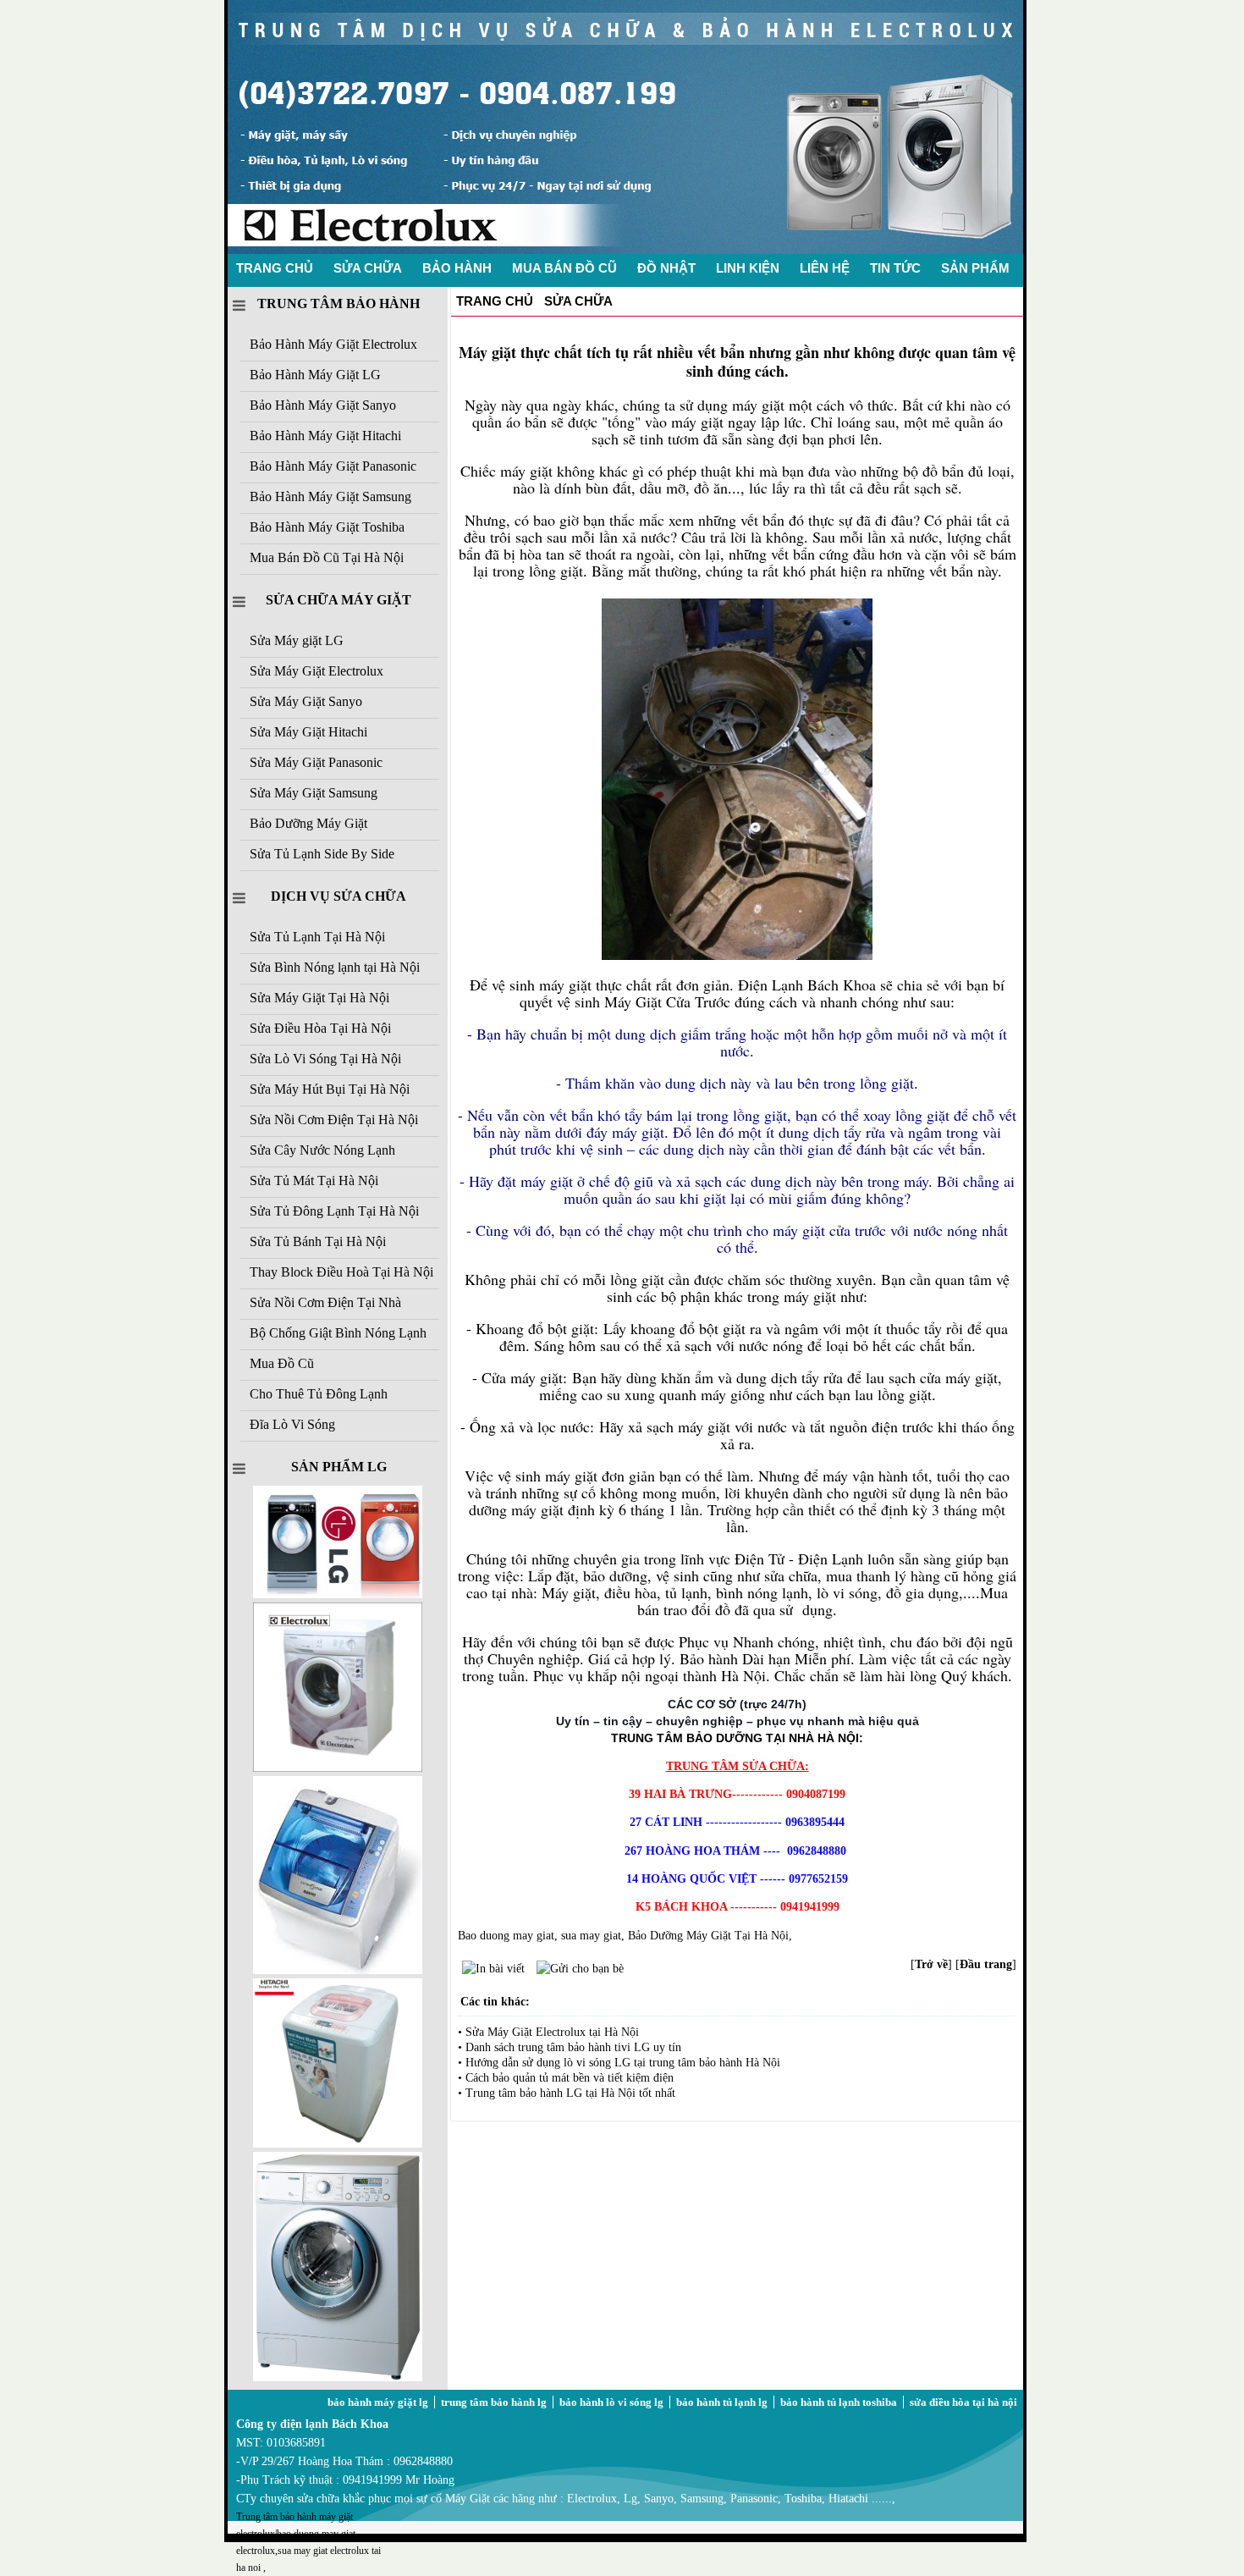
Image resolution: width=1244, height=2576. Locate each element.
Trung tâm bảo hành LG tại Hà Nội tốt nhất (570, 2093)
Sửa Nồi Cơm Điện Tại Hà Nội (334, 1120)
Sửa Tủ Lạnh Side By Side (322, 854)
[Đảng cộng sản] (338, 1970)
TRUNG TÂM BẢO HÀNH (339, 303)
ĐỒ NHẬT (666, 268)
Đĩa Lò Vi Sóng (292, 1424)
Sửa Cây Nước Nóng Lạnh (322, 1150)
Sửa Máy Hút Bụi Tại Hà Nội (330, 1089)
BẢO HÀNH (457, 268)
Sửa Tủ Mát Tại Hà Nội (314, 1180)
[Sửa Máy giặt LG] (338, 2377)
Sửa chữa (578, 301)
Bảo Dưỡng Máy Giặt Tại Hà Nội (708, 1936)
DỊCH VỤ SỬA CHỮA (339, 896)
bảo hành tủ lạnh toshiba (839, 2402)
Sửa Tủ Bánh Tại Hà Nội (318, 1241)
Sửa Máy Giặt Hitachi (308, 732)
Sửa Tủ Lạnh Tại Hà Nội (317, 937)
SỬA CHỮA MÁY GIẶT (339, 600)
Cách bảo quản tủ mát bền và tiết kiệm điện (570, 2078)
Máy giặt (487, 352)
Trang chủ (495, 301)
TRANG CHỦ (275, 268)
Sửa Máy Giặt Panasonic (316, 762)
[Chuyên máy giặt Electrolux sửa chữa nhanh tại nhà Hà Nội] (625, 250)
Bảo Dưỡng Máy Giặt (308, 823)
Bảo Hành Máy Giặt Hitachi (325, 436)
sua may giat (591, 1936)
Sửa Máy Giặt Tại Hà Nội (319, 998)
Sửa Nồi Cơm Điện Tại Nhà (325, 1302)
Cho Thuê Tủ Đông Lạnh (319, 1394)
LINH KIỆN (748, 268)
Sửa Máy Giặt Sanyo (306, 701)
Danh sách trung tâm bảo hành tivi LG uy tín (573, 2047)
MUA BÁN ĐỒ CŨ (564, 268)
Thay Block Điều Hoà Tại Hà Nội (341, 1272)
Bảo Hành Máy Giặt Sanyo (323, 405)
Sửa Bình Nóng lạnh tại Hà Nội (335, 967)
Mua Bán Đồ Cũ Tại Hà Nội (327, 557)
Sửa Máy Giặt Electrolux (317, 671)
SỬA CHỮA (368, 268)
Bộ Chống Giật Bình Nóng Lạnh (338, 1333)
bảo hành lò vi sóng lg (611, 2402)
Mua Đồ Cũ (282, 1363)
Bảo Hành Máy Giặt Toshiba (327, 527)
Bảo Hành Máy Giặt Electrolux (333, 344)
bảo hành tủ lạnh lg (722, 2402)
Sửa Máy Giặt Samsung (314, 793)
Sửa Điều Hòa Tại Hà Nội (320, 1028)
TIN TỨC (895, 268)
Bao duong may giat (506, 1936)
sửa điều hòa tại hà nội (963, 2402)
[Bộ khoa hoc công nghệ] (338, 1768)
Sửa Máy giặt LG (297, 640)
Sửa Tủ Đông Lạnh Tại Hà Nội (334, 1211)
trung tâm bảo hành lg (494, 2402)
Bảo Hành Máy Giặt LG (315, 375)
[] (931, 1964)
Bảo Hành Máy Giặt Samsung (330, 496)
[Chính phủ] (338, 2144)
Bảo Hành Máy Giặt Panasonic (333, 466)
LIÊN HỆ (825, 268)
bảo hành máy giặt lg (378, 2402)
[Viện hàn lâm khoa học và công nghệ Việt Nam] (338, 1594)
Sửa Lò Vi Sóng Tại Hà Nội (325, 1059)
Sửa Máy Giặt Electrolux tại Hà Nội (552, 2032)
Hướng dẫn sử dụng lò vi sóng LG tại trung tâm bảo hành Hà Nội (623, 2063)
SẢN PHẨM (975, 268)
